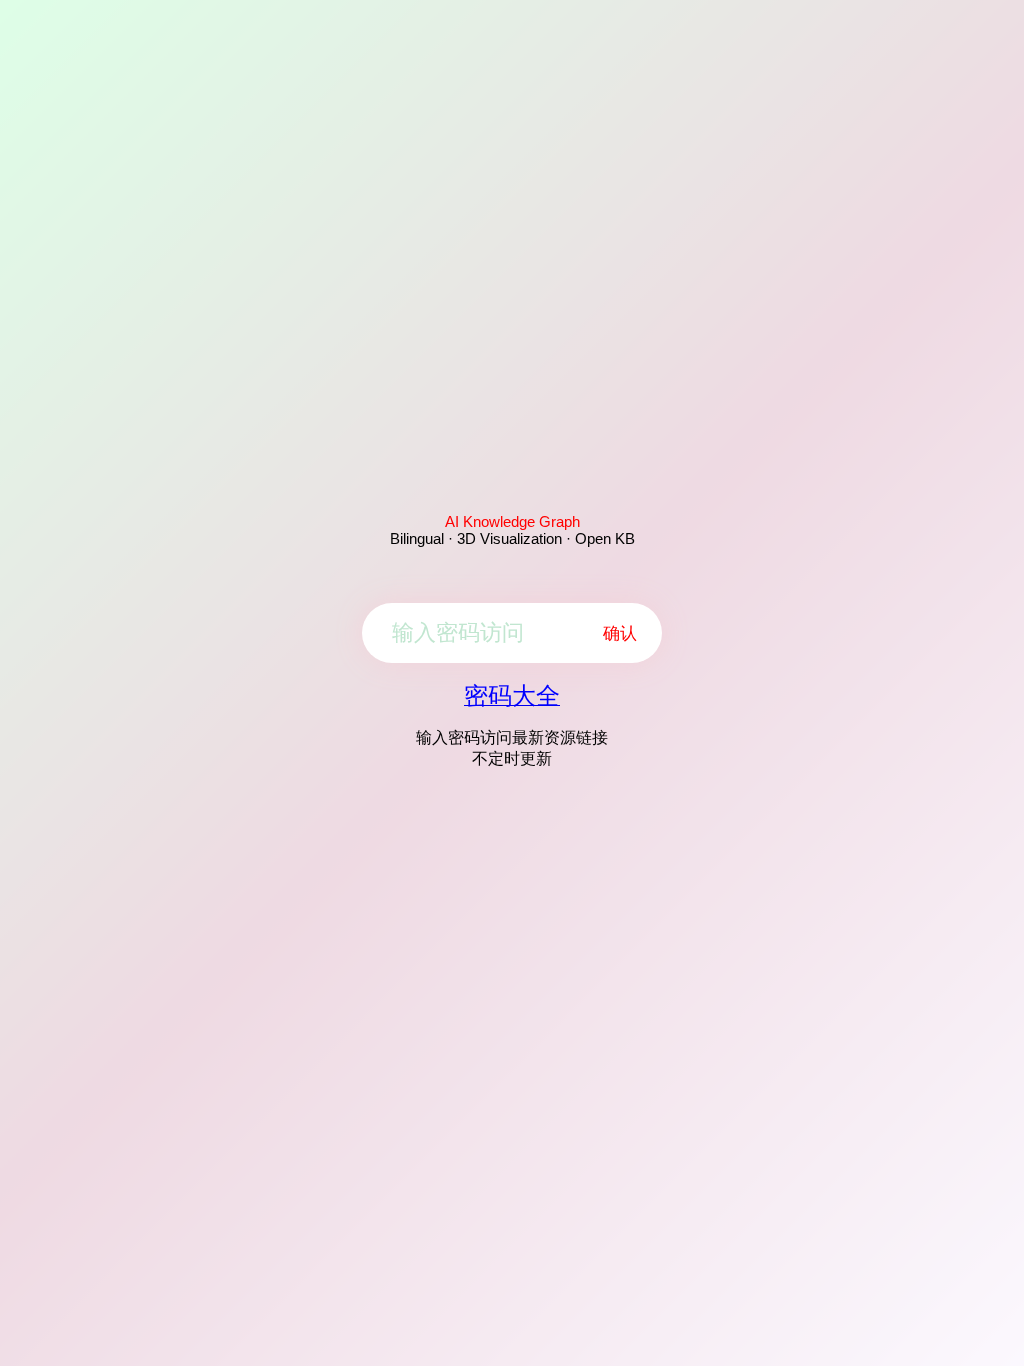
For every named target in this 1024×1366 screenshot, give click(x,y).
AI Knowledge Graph (512, 521)
